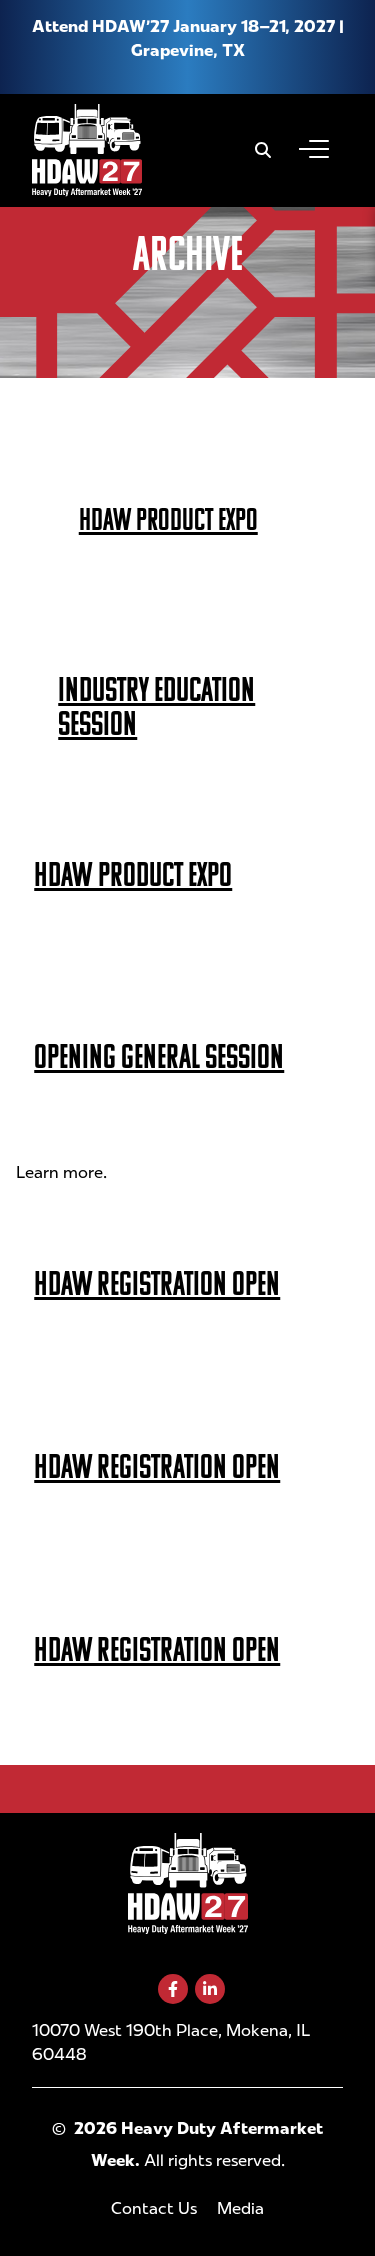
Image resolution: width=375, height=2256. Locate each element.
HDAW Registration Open (157, 1283)
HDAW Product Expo (168, 519)
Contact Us (154, 2208)
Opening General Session (159, 1056)
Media (240, 2208)
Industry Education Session (156, 706)
